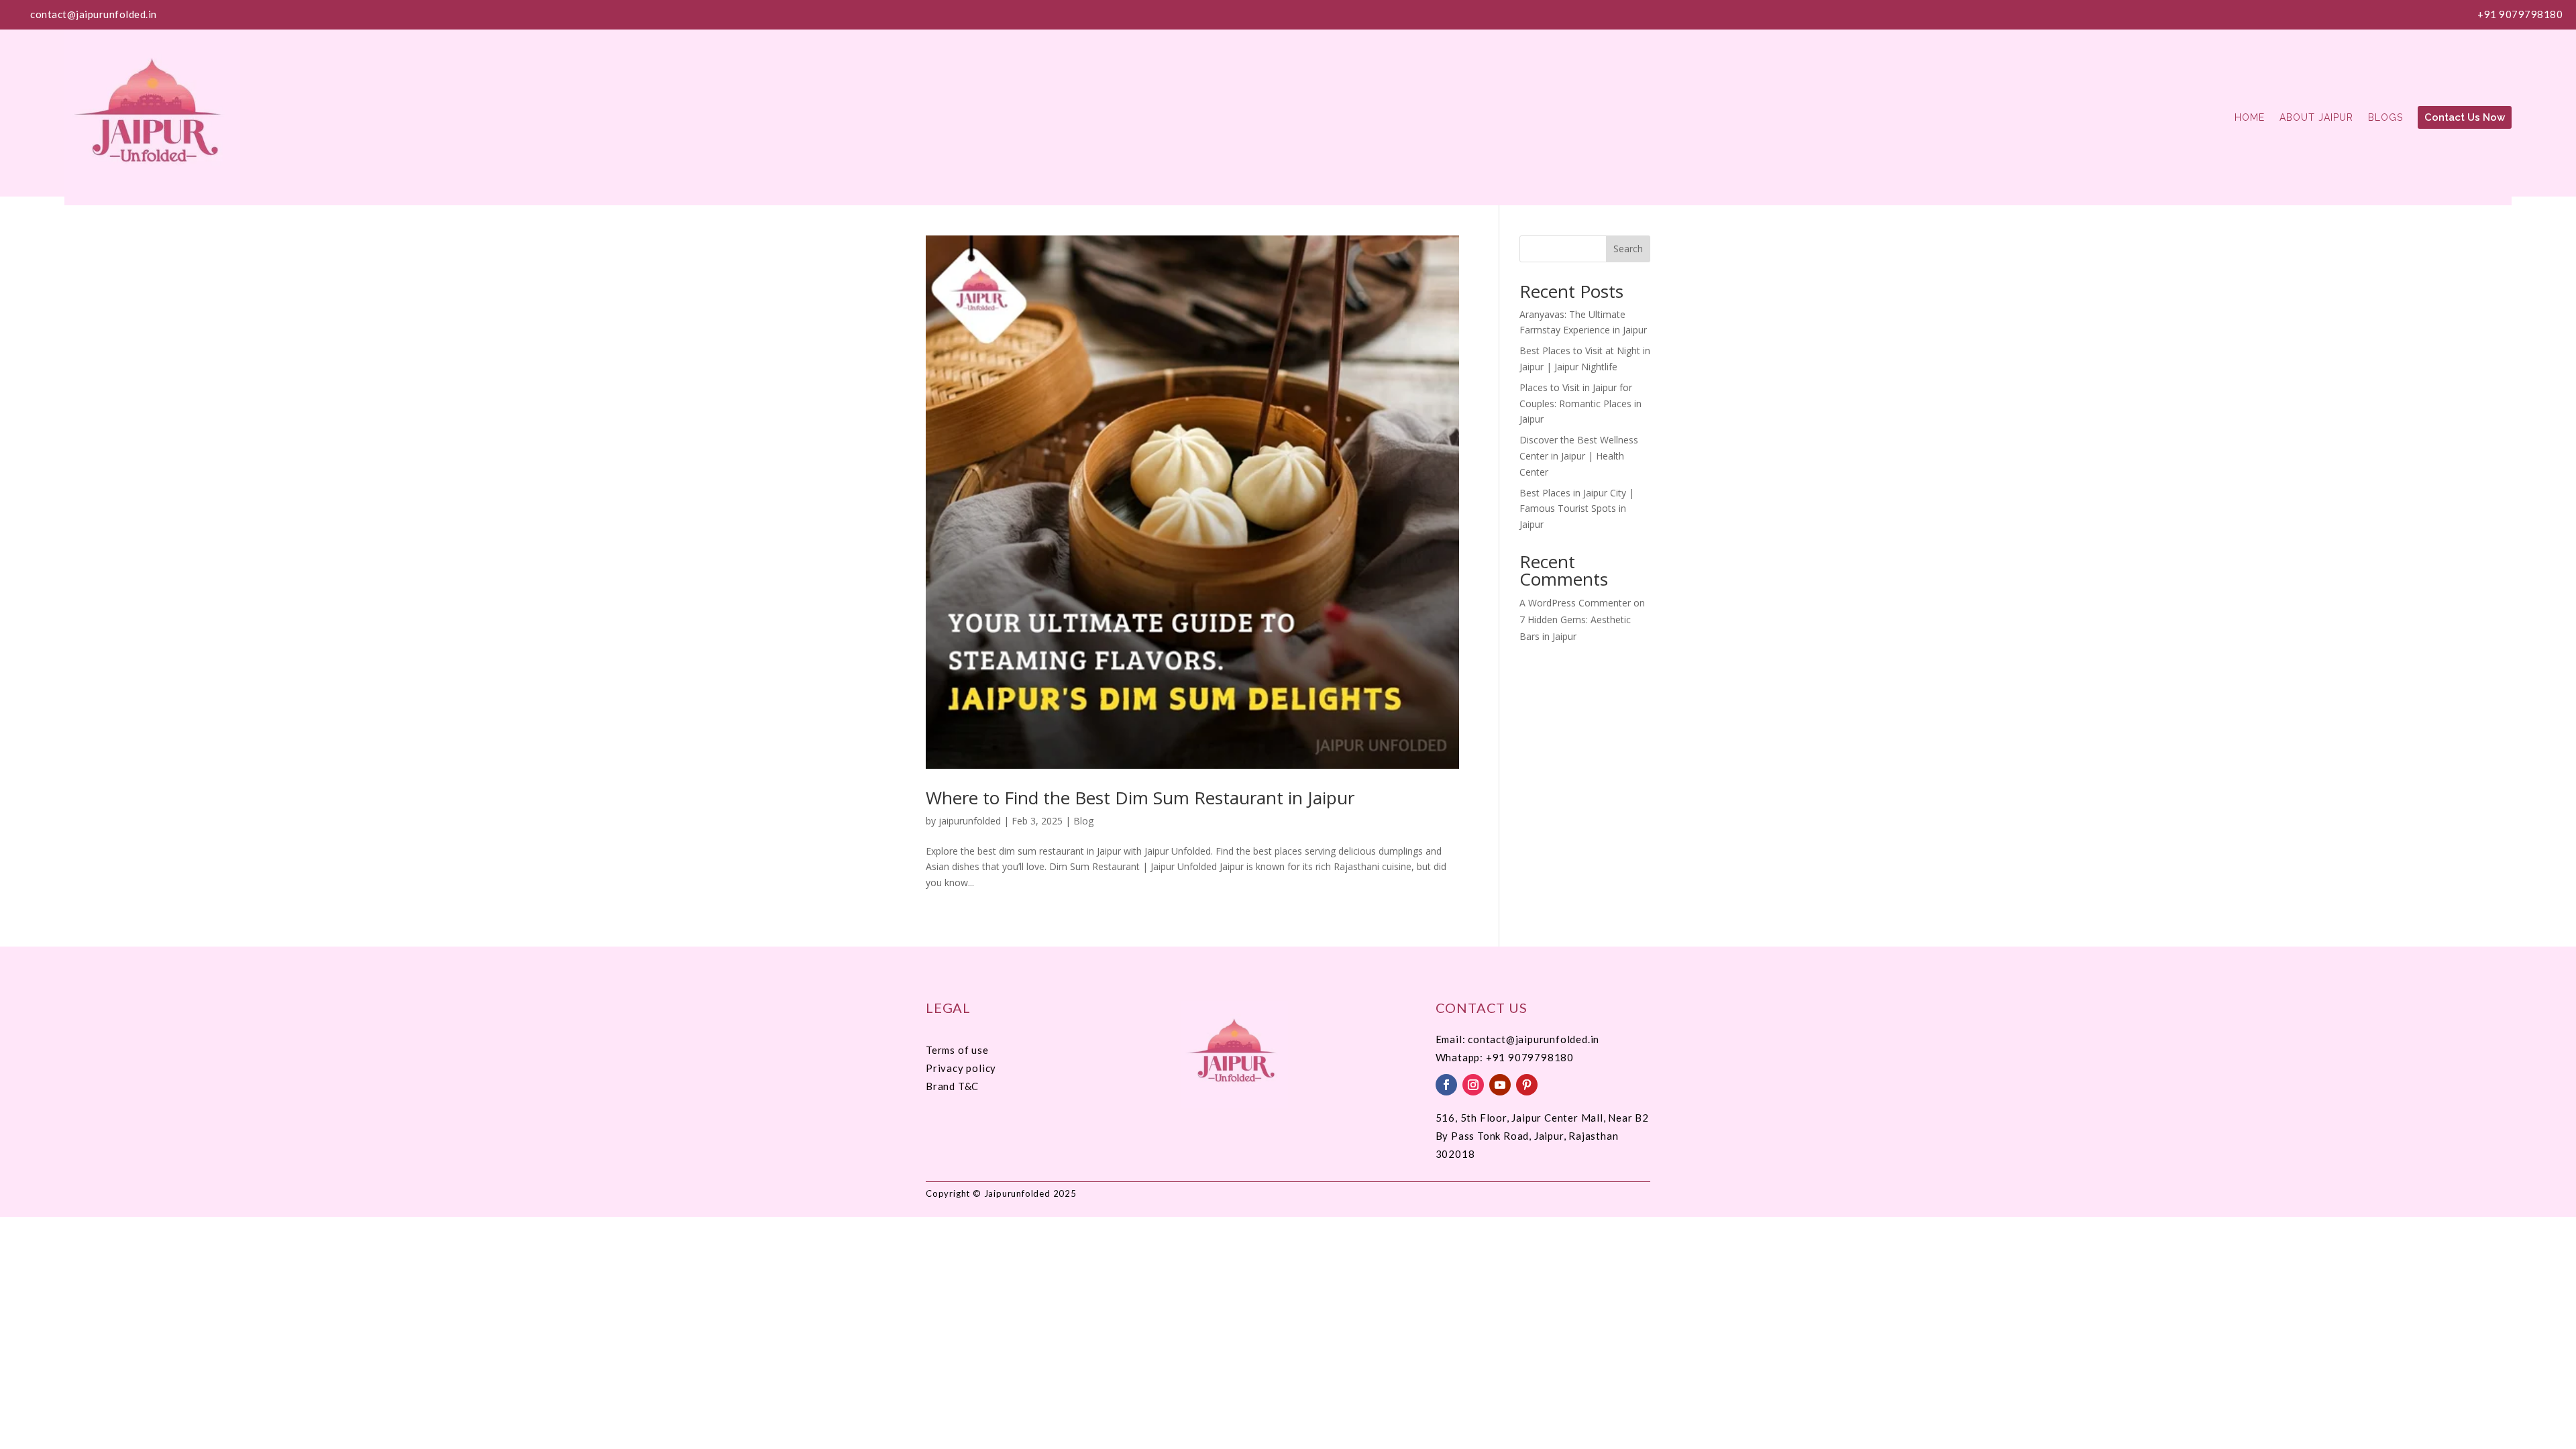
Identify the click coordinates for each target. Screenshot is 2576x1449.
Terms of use (957, 1050)
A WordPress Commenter (1575, 603)
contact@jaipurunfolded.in (94, 14)
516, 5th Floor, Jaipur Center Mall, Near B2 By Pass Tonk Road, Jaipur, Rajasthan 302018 (1542, 1136)
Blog (1083, 821)
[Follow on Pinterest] (1527, 1085)
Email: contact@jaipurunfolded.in (1518, 1039)
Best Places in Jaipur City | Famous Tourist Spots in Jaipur (1577, 509)
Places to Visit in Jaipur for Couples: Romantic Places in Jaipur (1580, 404)
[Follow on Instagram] (1473, 1085)
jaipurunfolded (970, 821)
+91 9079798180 (2520, 14)
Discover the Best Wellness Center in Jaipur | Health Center (1579, 456)
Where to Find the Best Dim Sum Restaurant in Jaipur (1140, 798)
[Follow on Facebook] (1446, 1085)
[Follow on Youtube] (1500, 1085)
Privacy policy (961, 1068)
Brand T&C (952, 1086)
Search (1628, 249)
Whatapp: (1461, 1057)
